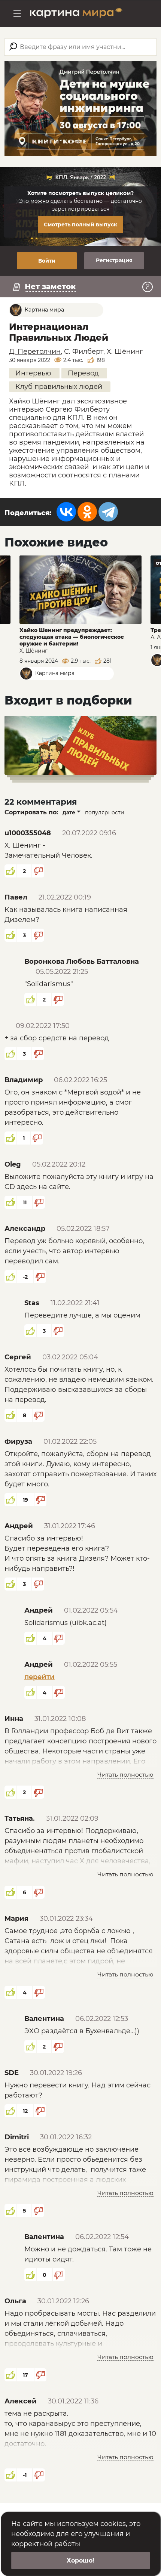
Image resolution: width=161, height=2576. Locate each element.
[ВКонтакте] (66, 512)
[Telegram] (108, 512)
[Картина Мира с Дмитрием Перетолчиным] (76, 14)
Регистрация (114, 260)
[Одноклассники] (87, 512)
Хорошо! (80, 2560)
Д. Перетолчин (35, 352)
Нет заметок (50, 287)
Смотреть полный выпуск (80, 225)
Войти (47, 261)
